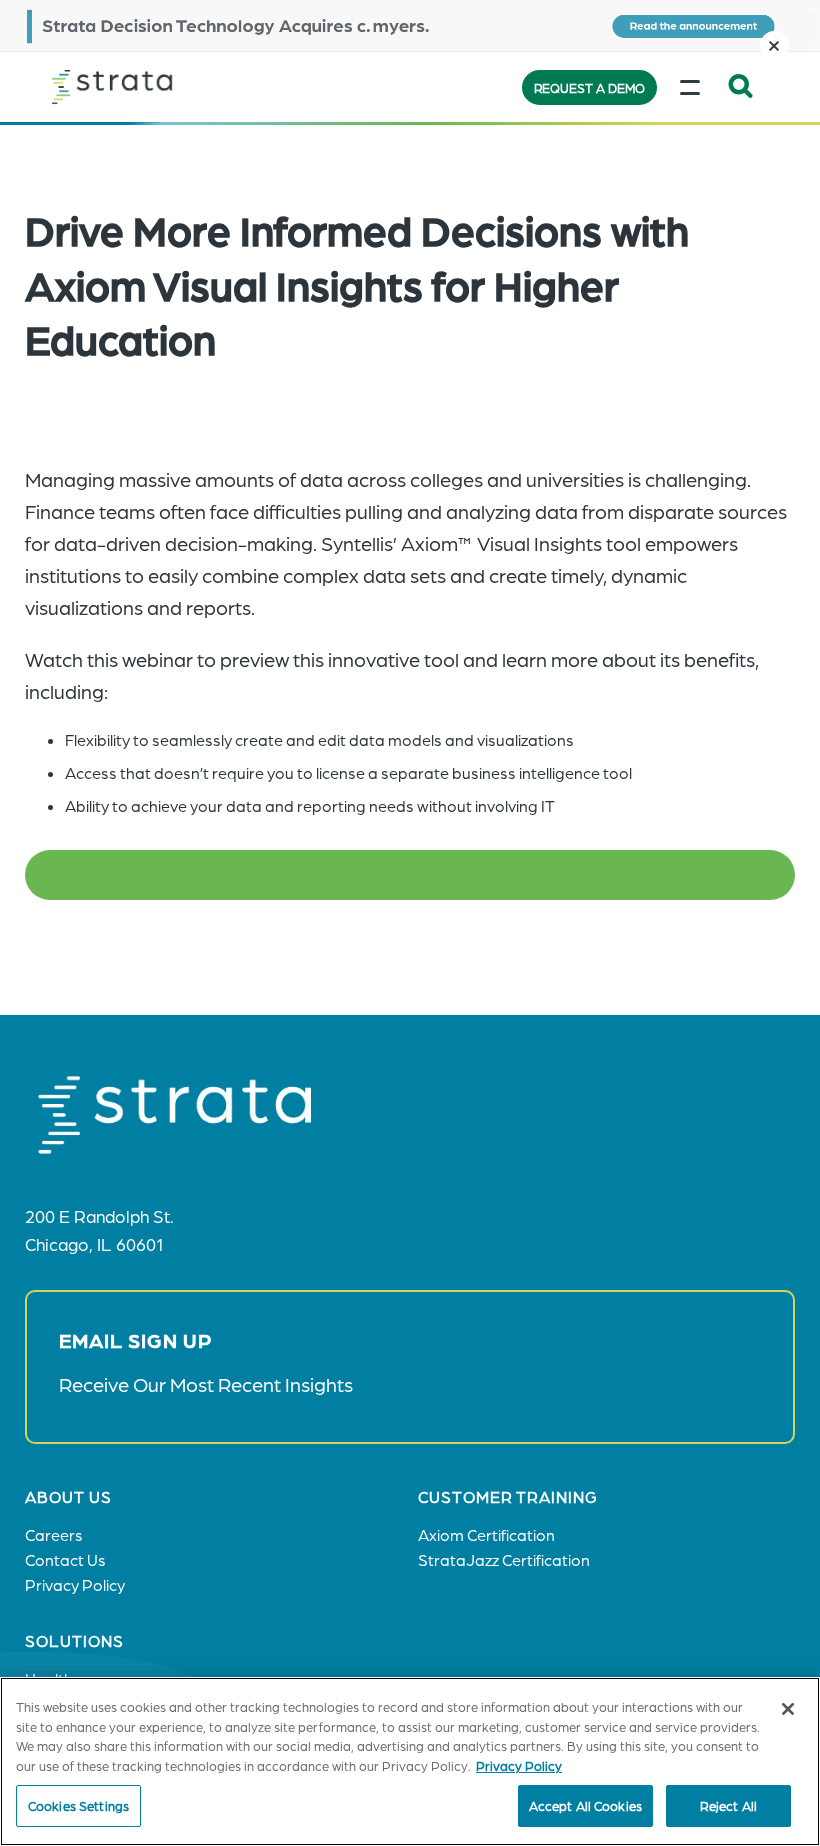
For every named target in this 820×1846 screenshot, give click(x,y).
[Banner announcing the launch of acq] (410, 25)
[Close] (788, 1709)
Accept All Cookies (585, 1805)
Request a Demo (589, 87)
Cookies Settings (78, 1805)
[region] (410, 1761)
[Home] (152, 87)
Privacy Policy (519, 1765)
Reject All (728, 1805)
